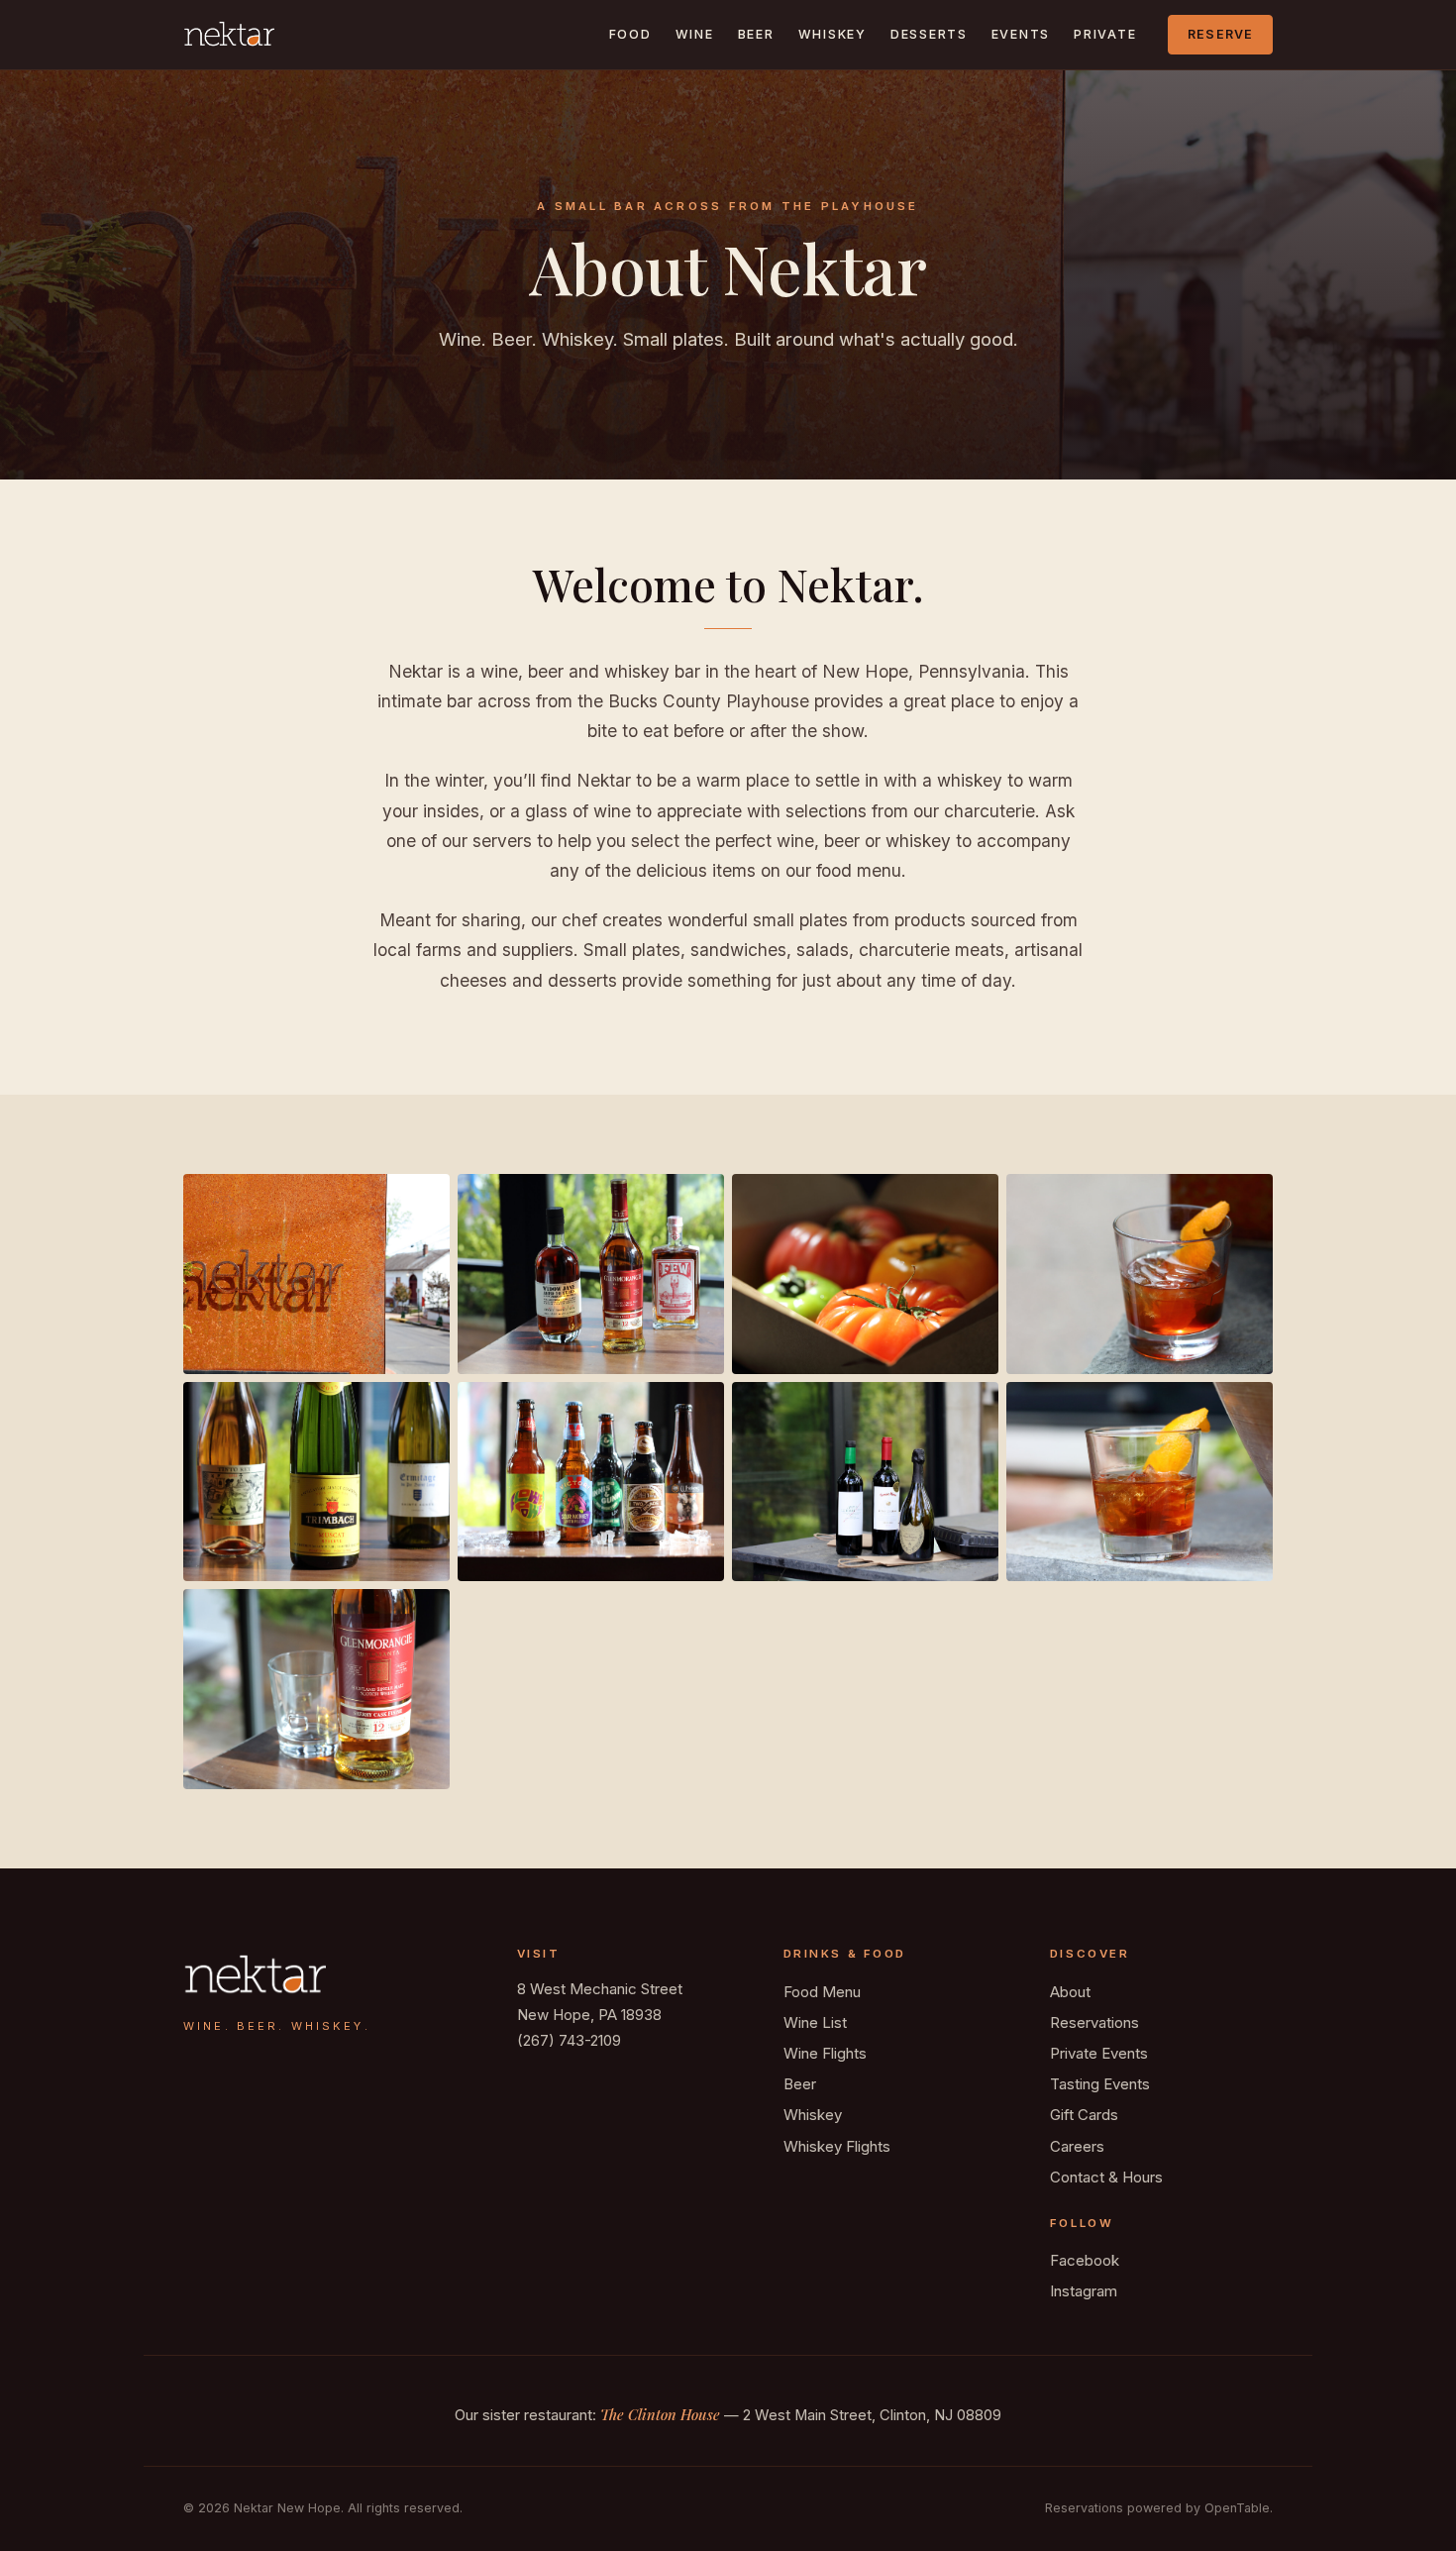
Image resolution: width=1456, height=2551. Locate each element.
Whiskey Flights (837, 2146)
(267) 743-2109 (569, 2040)
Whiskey (832, 34)
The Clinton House (660, 2414)
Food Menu (822, 1992)
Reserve (1221, 34)
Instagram (1084, 2291)
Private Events (1099, 2053)
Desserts (929, 34)
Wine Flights (825, 2053)
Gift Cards (1084, 2115)
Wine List (815, 2022)
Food (630, 34)
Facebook (1085, 2260)
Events (1021, 34)
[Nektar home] (229, 35)
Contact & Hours (1106, 2177)
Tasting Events (1100, 2084)
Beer (756, 34)
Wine (695, 34)
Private (1105, 34)
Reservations (1094, 2022)
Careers (1077, 2146)
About (1070, 1992)
